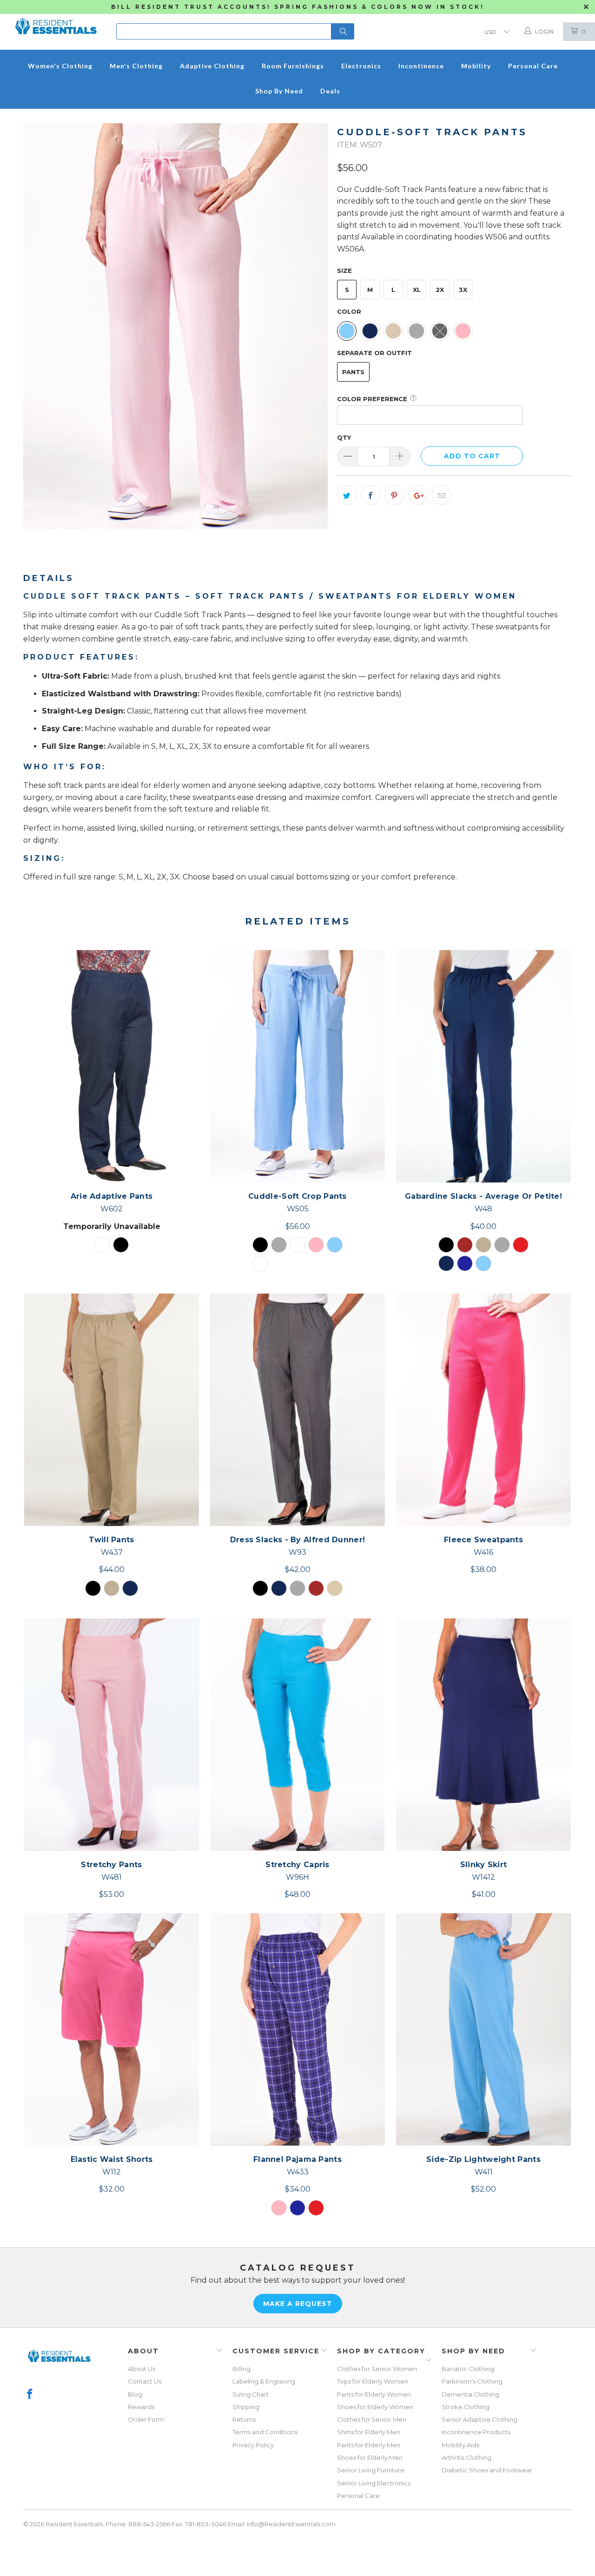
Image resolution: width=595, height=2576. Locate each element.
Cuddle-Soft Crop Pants (297, 1066)
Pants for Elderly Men (369, 2445)
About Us (142, 2369)
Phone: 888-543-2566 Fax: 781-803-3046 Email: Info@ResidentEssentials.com (221, 2524)
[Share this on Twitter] (347, 495)
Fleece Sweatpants (483, 1410)
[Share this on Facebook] (370, 495)
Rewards (141, 2407)
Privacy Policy (253, 2445)
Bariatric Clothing (468, 2369)
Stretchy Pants (112, 1735)
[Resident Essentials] (56, 23)
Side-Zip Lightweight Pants (483, 2029)
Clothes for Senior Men (372, 2419)
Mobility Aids (460, 2445)
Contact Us (145, 2381)
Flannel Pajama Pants (297, 2029)
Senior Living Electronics (374, 2483)
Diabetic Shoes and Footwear (487, 2470)
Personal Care (358, 2496)
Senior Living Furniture (371, 2470)
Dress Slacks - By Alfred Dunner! (297, 1410)
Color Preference (372, 399)
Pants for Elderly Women (374, 2394)
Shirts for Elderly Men (369, 2432)
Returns (244, 2419)
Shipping (246, 2407)
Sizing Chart (251, 2394)
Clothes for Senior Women (377, 2369)
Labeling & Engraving (264, 2381)
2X (440, 290)
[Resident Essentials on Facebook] (30, 2395)
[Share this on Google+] (418, 495)
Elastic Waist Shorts (112, 2029)
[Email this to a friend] (442, 495)
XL (417, 290)
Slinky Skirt (483, 1735)
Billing (241, 2369)
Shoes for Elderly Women (375, 2407)
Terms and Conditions (265, 2432)
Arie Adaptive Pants (112, 1066)
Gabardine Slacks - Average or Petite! (483, 1066)
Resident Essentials (74, 2524)
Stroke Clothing (466, 2407)
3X (463, 290)
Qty (344, 437)
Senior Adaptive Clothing (479, 2419)
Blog (135, 2394)
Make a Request (298, 2304)
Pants (353, 372)
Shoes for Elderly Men (370, 2457)
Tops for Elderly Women (373, 2381)
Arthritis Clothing (466, 2457)
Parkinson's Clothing (472, 2381)
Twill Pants (112, 1410)
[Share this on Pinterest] (394, 495)
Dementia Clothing (470, 2394)
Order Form (146, 2419)
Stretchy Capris (297, 1735)
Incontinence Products (476, 2432)
